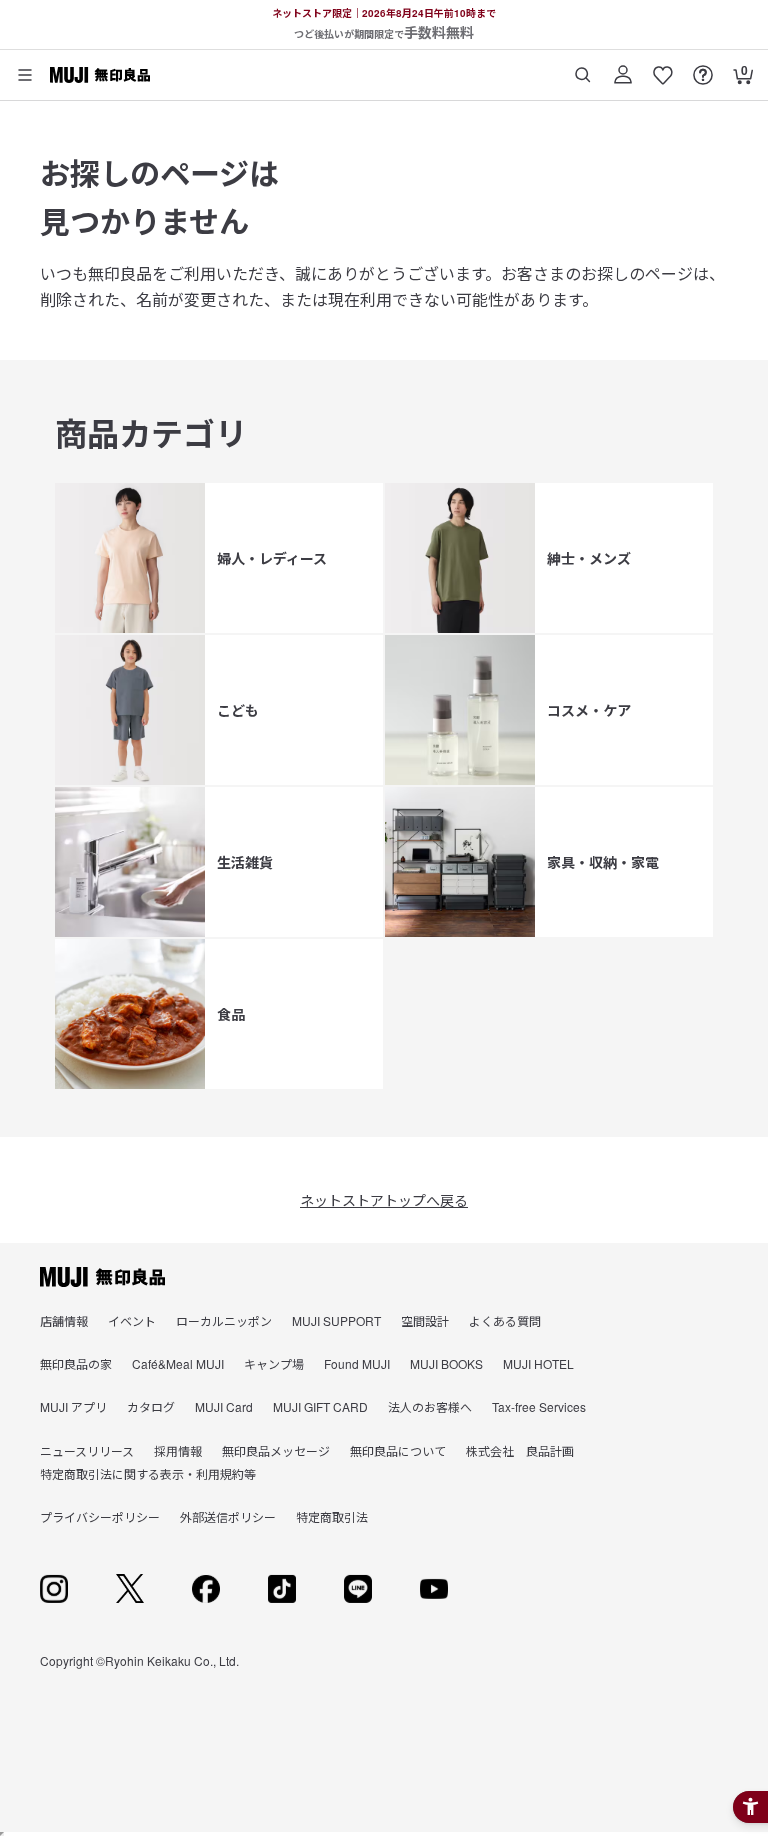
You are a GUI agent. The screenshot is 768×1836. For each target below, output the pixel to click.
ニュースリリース (87, 1450)
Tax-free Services (539, 1406)
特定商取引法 (332, 1516)
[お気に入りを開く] (663, 67)
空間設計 (425, 1320)
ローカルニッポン (224, 1320)
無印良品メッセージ (276, 1450)
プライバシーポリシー (100, 1516)
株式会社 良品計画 (520, 1450)
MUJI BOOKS (446, 1363)
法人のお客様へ (430, 1406)
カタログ (151, 1406)
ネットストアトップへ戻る (384, 1200)
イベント (132, 1320)
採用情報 (178, 1450)
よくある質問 (505, 1320)
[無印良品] (102, 1277)
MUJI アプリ (73, 1406)
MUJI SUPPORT (336, 1320)
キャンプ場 (274, 1363)
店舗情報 (64, 1320)
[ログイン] (623, 67)
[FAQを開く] (703, 67)
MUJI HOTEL (538, 1363)
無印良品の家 (76, 1363)
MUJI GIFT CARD (320, 1406)
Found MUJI (357, 1363)
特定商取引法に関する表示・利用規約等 (148, 1473)
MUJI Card (224, 1406)
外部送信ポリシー (228, 1516)
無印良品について (398, 1450)
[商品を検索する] (583, 67)
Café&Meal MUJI (178, 1363)
